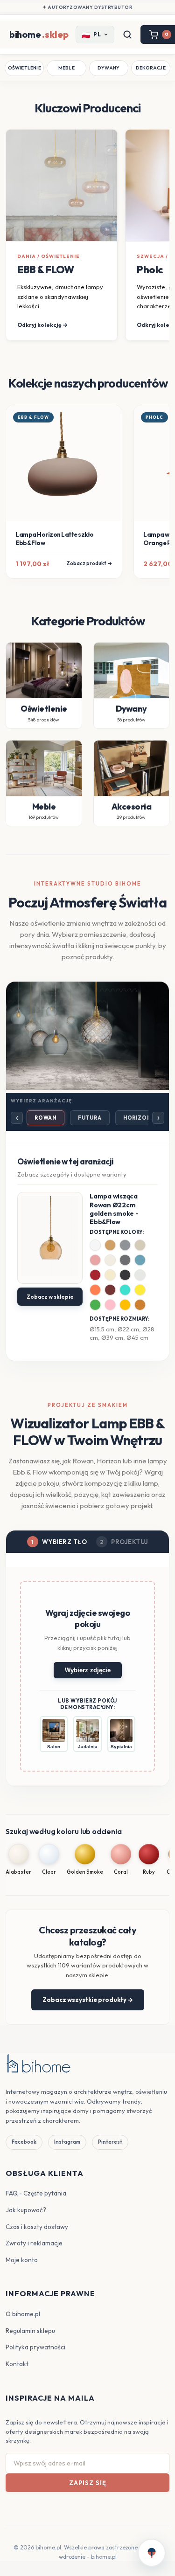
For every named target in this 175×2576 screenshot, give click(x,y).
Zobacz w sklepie (50, 1297)
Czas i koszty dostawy (37, 2227)
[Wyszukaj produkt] (127, 35)
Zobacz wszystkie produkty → (88, 2000)
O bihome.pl (23, 2314)
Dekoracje (151, 68)
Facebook (24, 2142)
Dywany (108, 68)
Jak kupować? (26, 2210)
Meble (66, 68)
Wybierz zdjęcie (88, 1670)
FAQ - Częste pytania (36, 2193)
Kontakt (17, 2364)
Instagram (67, 2142)
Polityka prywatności (35, 2347)
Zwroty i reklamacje (34, 2243)
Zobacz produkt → (89, 563)
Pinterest (110, 2142)
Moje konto (22, 2260)
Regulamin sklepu (30, 2331)
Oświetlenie (24, 68)
